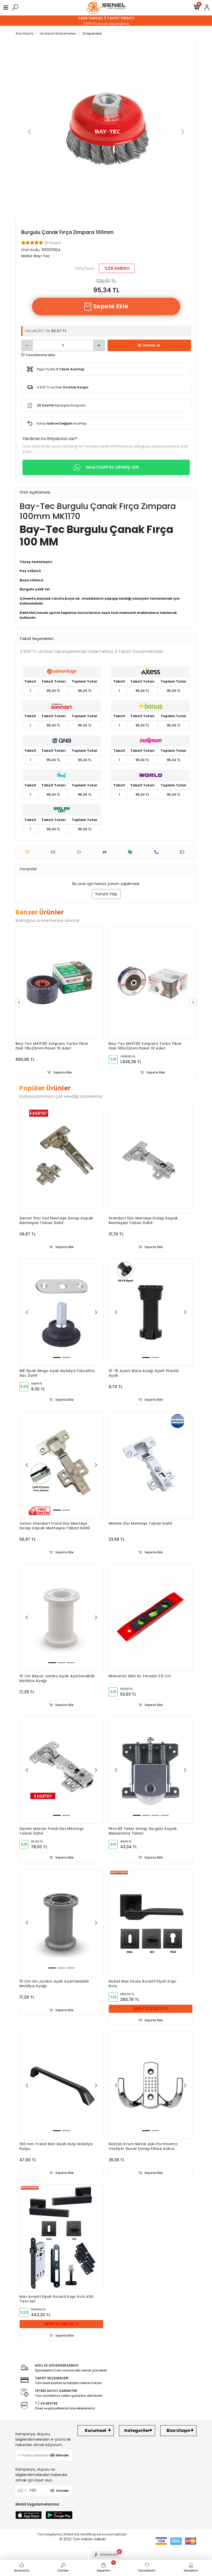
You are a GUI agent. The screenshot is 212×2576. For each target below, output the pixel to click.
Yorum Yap (106, 894)
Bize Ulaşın (178, 2430)
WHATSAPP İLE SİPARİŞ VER (112, 467)
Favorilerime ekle (40, 355)
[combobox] (22, 2491)
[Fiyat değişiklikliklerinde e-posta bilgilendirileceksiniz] (132, 852)
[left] (19, 1003)
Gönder (63, 2455)
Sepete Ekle (110, 306)
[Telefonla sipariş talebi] (158, 852)
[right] (193, 1003)
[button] (29, 132)
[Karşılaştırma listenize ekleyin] (106, 852)
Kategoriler (137, 2430)
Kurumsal (96, 2430)
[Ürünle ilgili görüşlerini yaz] (80, 852)
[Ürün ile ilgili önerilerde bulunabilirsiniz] (183, 852)
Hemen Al (151, 345)
